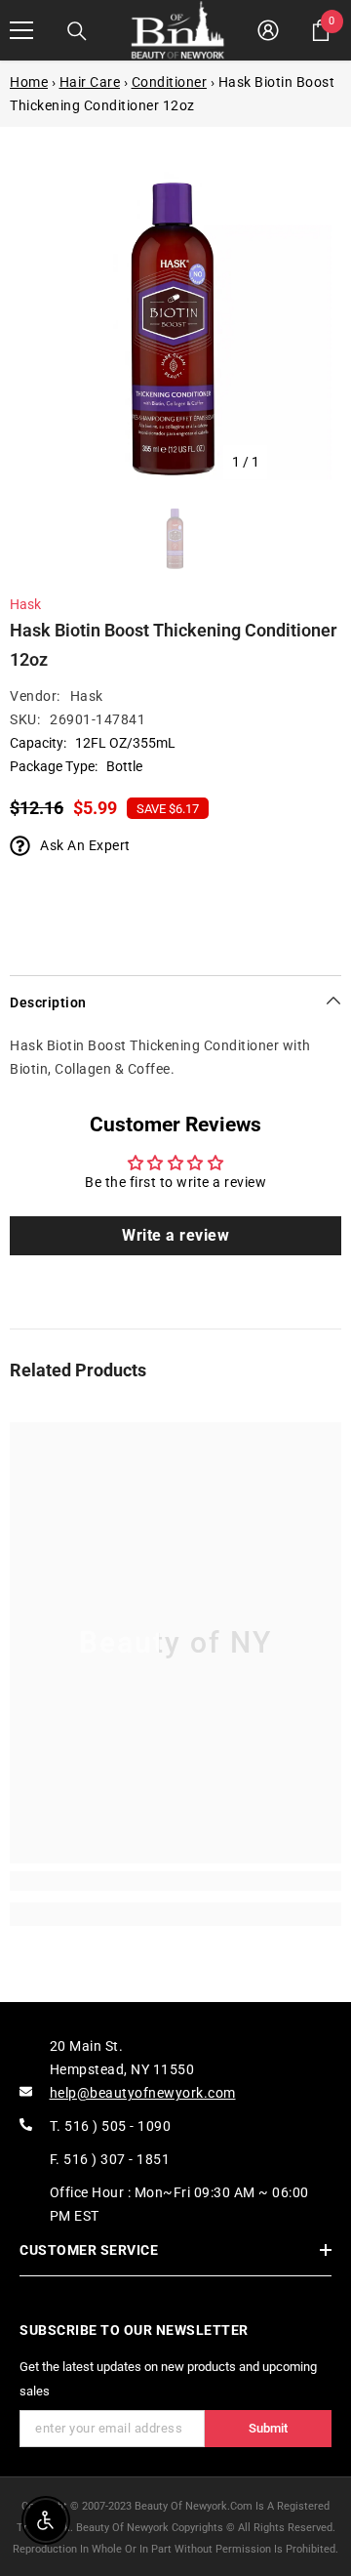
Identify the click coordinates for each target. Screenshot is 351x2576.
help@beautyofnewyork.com (143, 2093)
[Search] (77, 31)
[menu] (21, 30)
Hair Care (90, 82)
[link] (175, 1881)
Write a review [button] (175, 1235)
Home (29, 82)
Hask (25, 604)
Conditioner (170, 82)
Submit (268, 2428)
